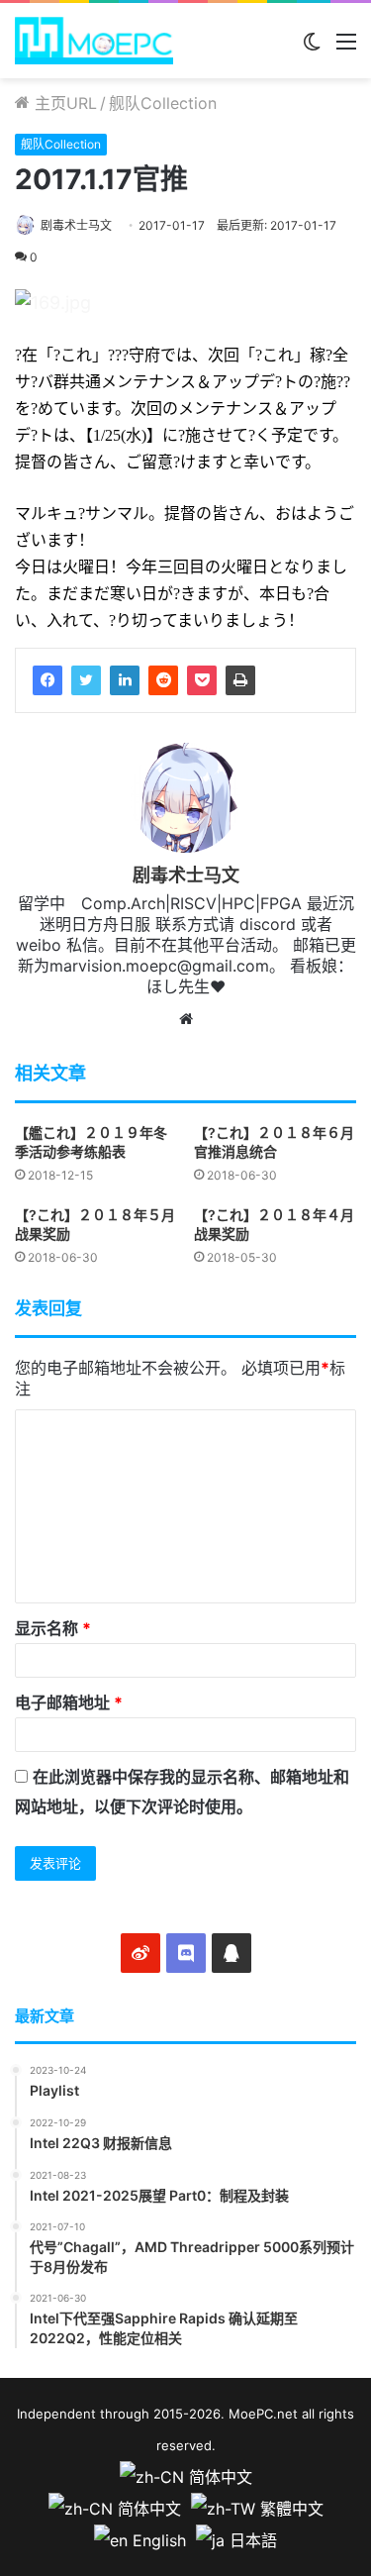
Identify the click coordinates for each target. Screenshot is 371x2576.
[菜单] (346, 48)
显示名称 (53, 1628)
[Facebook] (47, 680)
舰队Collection (163, 103)
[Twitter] (86, 680)
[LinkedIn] (125, 680)
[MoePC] (94, 41)
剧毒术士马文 (76, 225)
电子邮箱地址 (69, 1702)
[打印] (240, 680)
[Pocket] (202, 680)
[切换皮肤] (312, 48)
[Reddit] (163, 680)
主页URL (63, 103)
